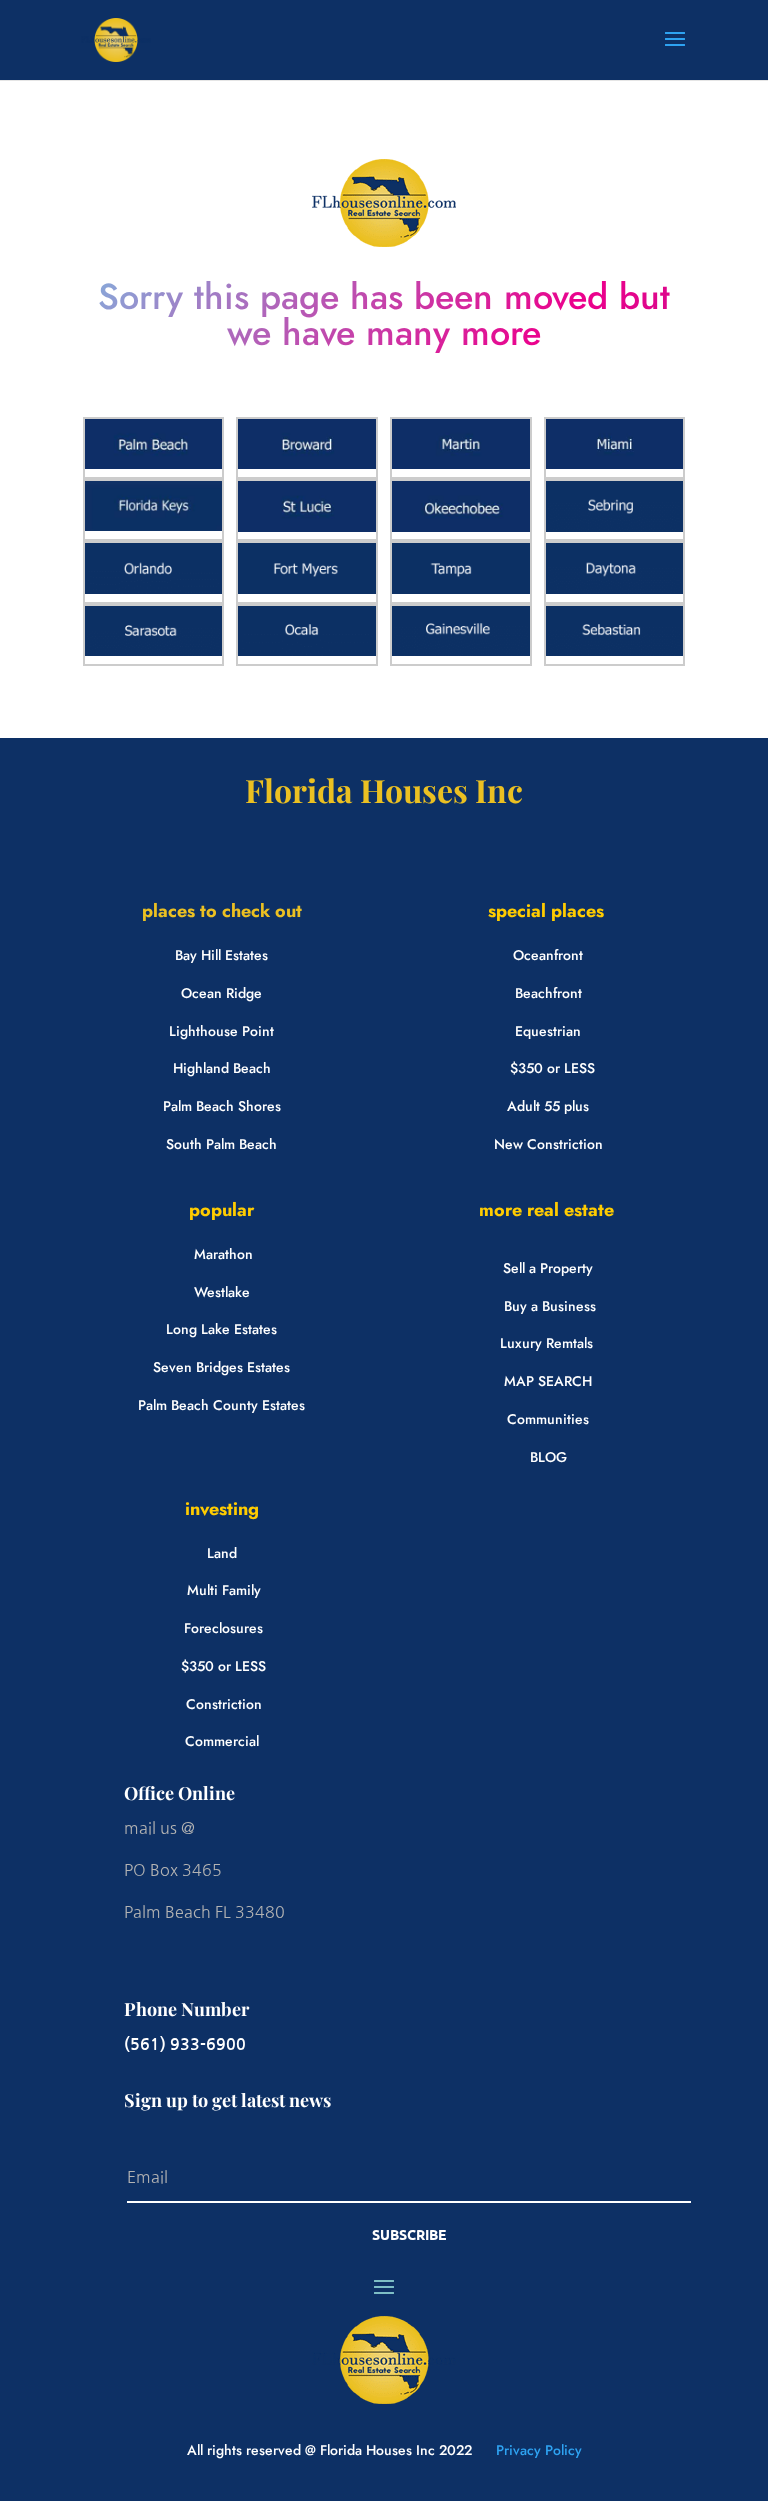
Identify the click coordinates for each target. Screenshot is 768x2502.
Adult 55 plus (548, 1106)
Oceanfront (548, 955)
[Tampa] (461, 589)
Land (222, 1553)
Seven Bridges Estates (221, 1367)
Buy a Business (550, 1306)
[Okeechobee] (461, 527)
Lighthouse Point (221, 1031)
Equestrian (548, 1031)
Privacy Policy (537, 2450)
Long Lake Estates (221, 1329)
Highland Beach (222, 1068)
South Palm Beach (221, 1144)
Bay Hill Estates (221, 955)
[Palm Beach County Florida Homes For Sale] (154, 464)
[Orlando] (154, 589)
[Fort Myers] (307, 589)
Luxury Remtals (546, 1343)
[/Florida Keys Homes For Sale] (154, 526)
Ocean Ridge (221, 993)
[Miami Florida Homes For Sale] (615, 464)
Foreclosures (223, 1628)
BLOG (548, 1457)
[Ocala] (307, 651)
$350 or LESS (552, 1068)
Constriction (224, 1704)
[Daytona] (615, 589)
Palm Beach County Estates (221, 1405)
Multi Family (224, 1590)
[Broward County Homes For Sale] (307, 464)
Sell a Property (548, 1268)
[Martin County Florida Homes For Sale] (461, 464)
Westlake (222, 1292)
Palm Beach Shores (222, 1106)
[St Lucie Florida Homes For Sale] (307, 527)
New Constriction (548, 1144)
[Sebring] (615, 527)
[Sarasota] (154, 651)
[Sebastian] (615, 651)
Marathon (223, 1254)
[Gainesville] (461, 651)
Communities (548, 1419)
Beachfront (548, 993)
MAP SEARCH (548, 1381)
